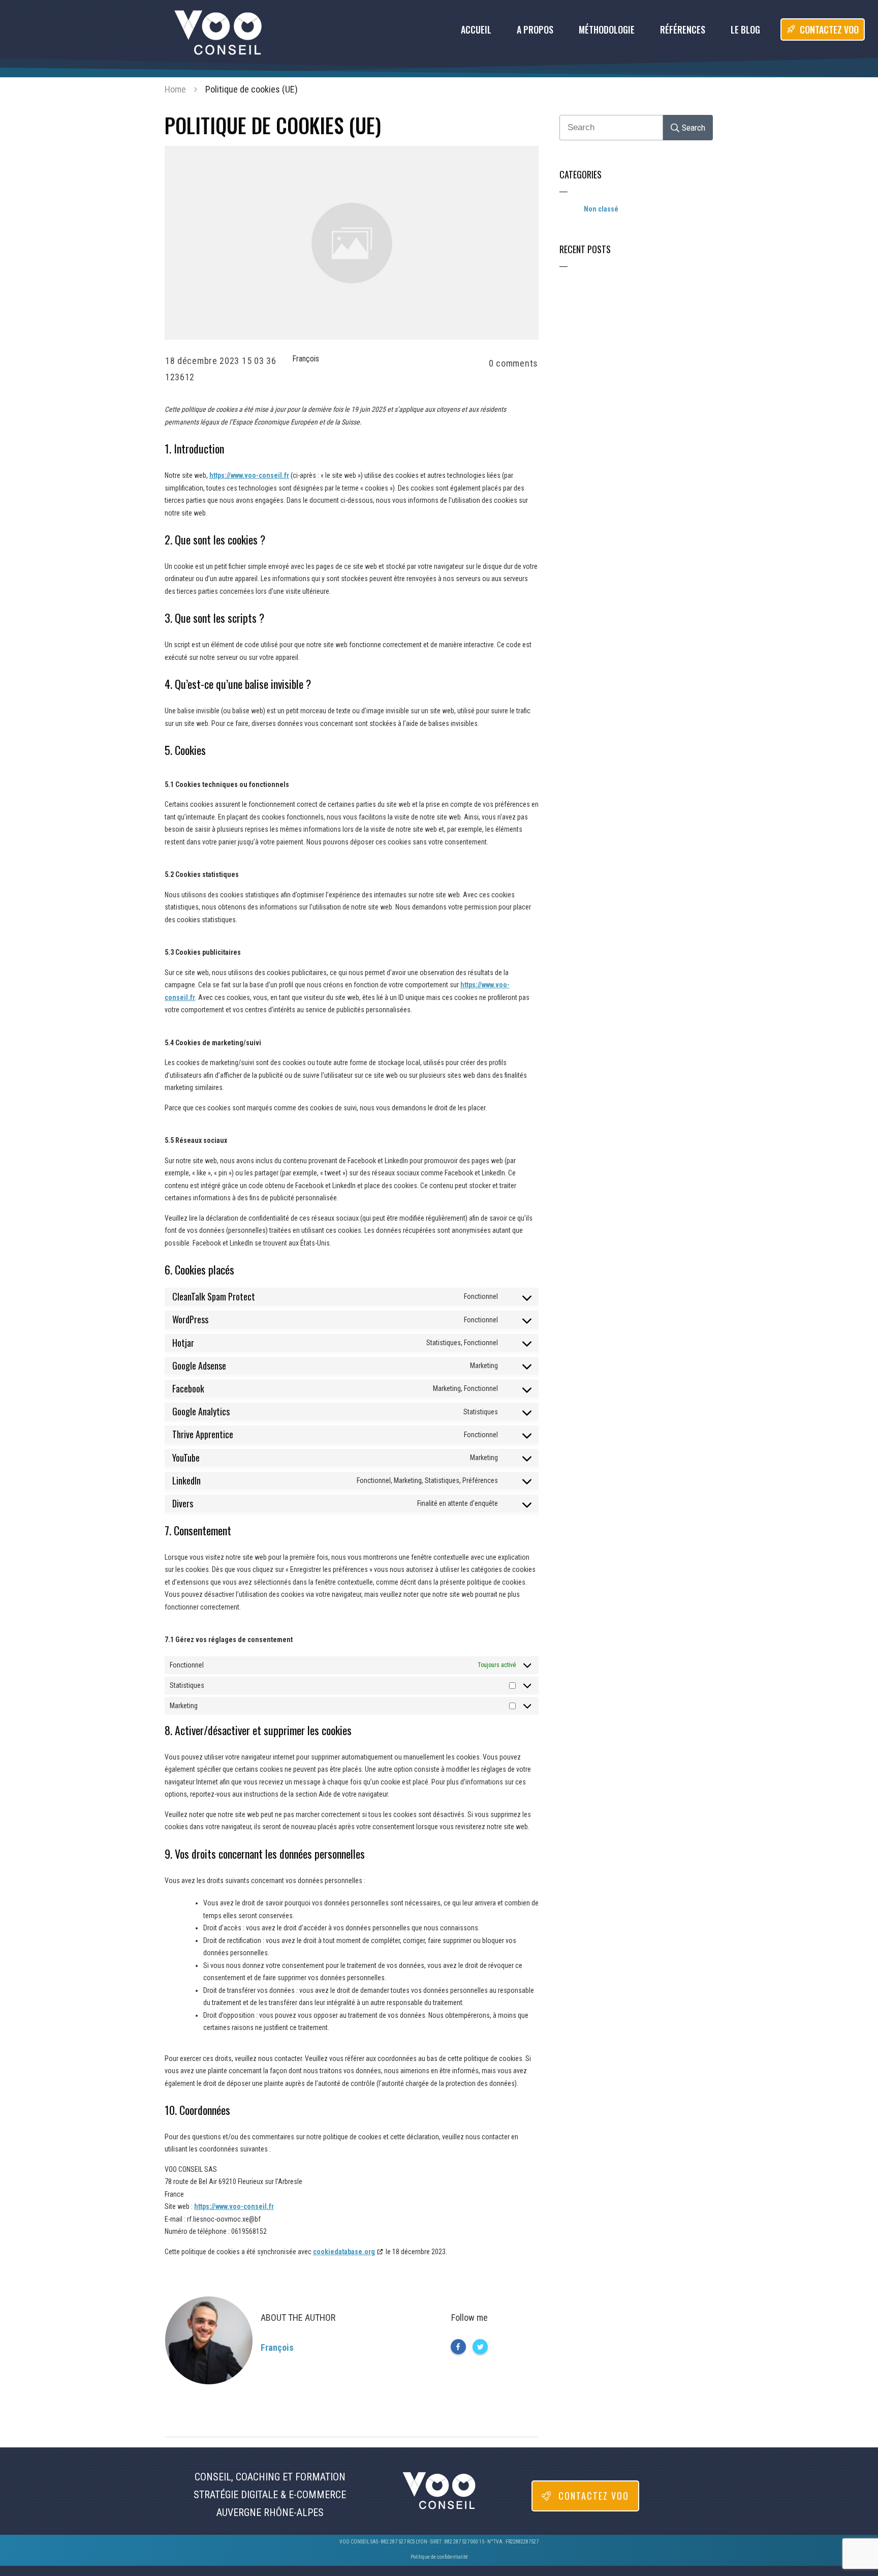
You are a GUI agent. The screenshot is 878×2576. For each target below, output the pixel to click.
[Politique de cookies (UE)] (352, 243)
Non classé (601, 209)
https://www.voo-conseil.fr (249, 475)
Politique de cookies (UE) (273, 125)
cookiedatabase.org (344, 2252)
